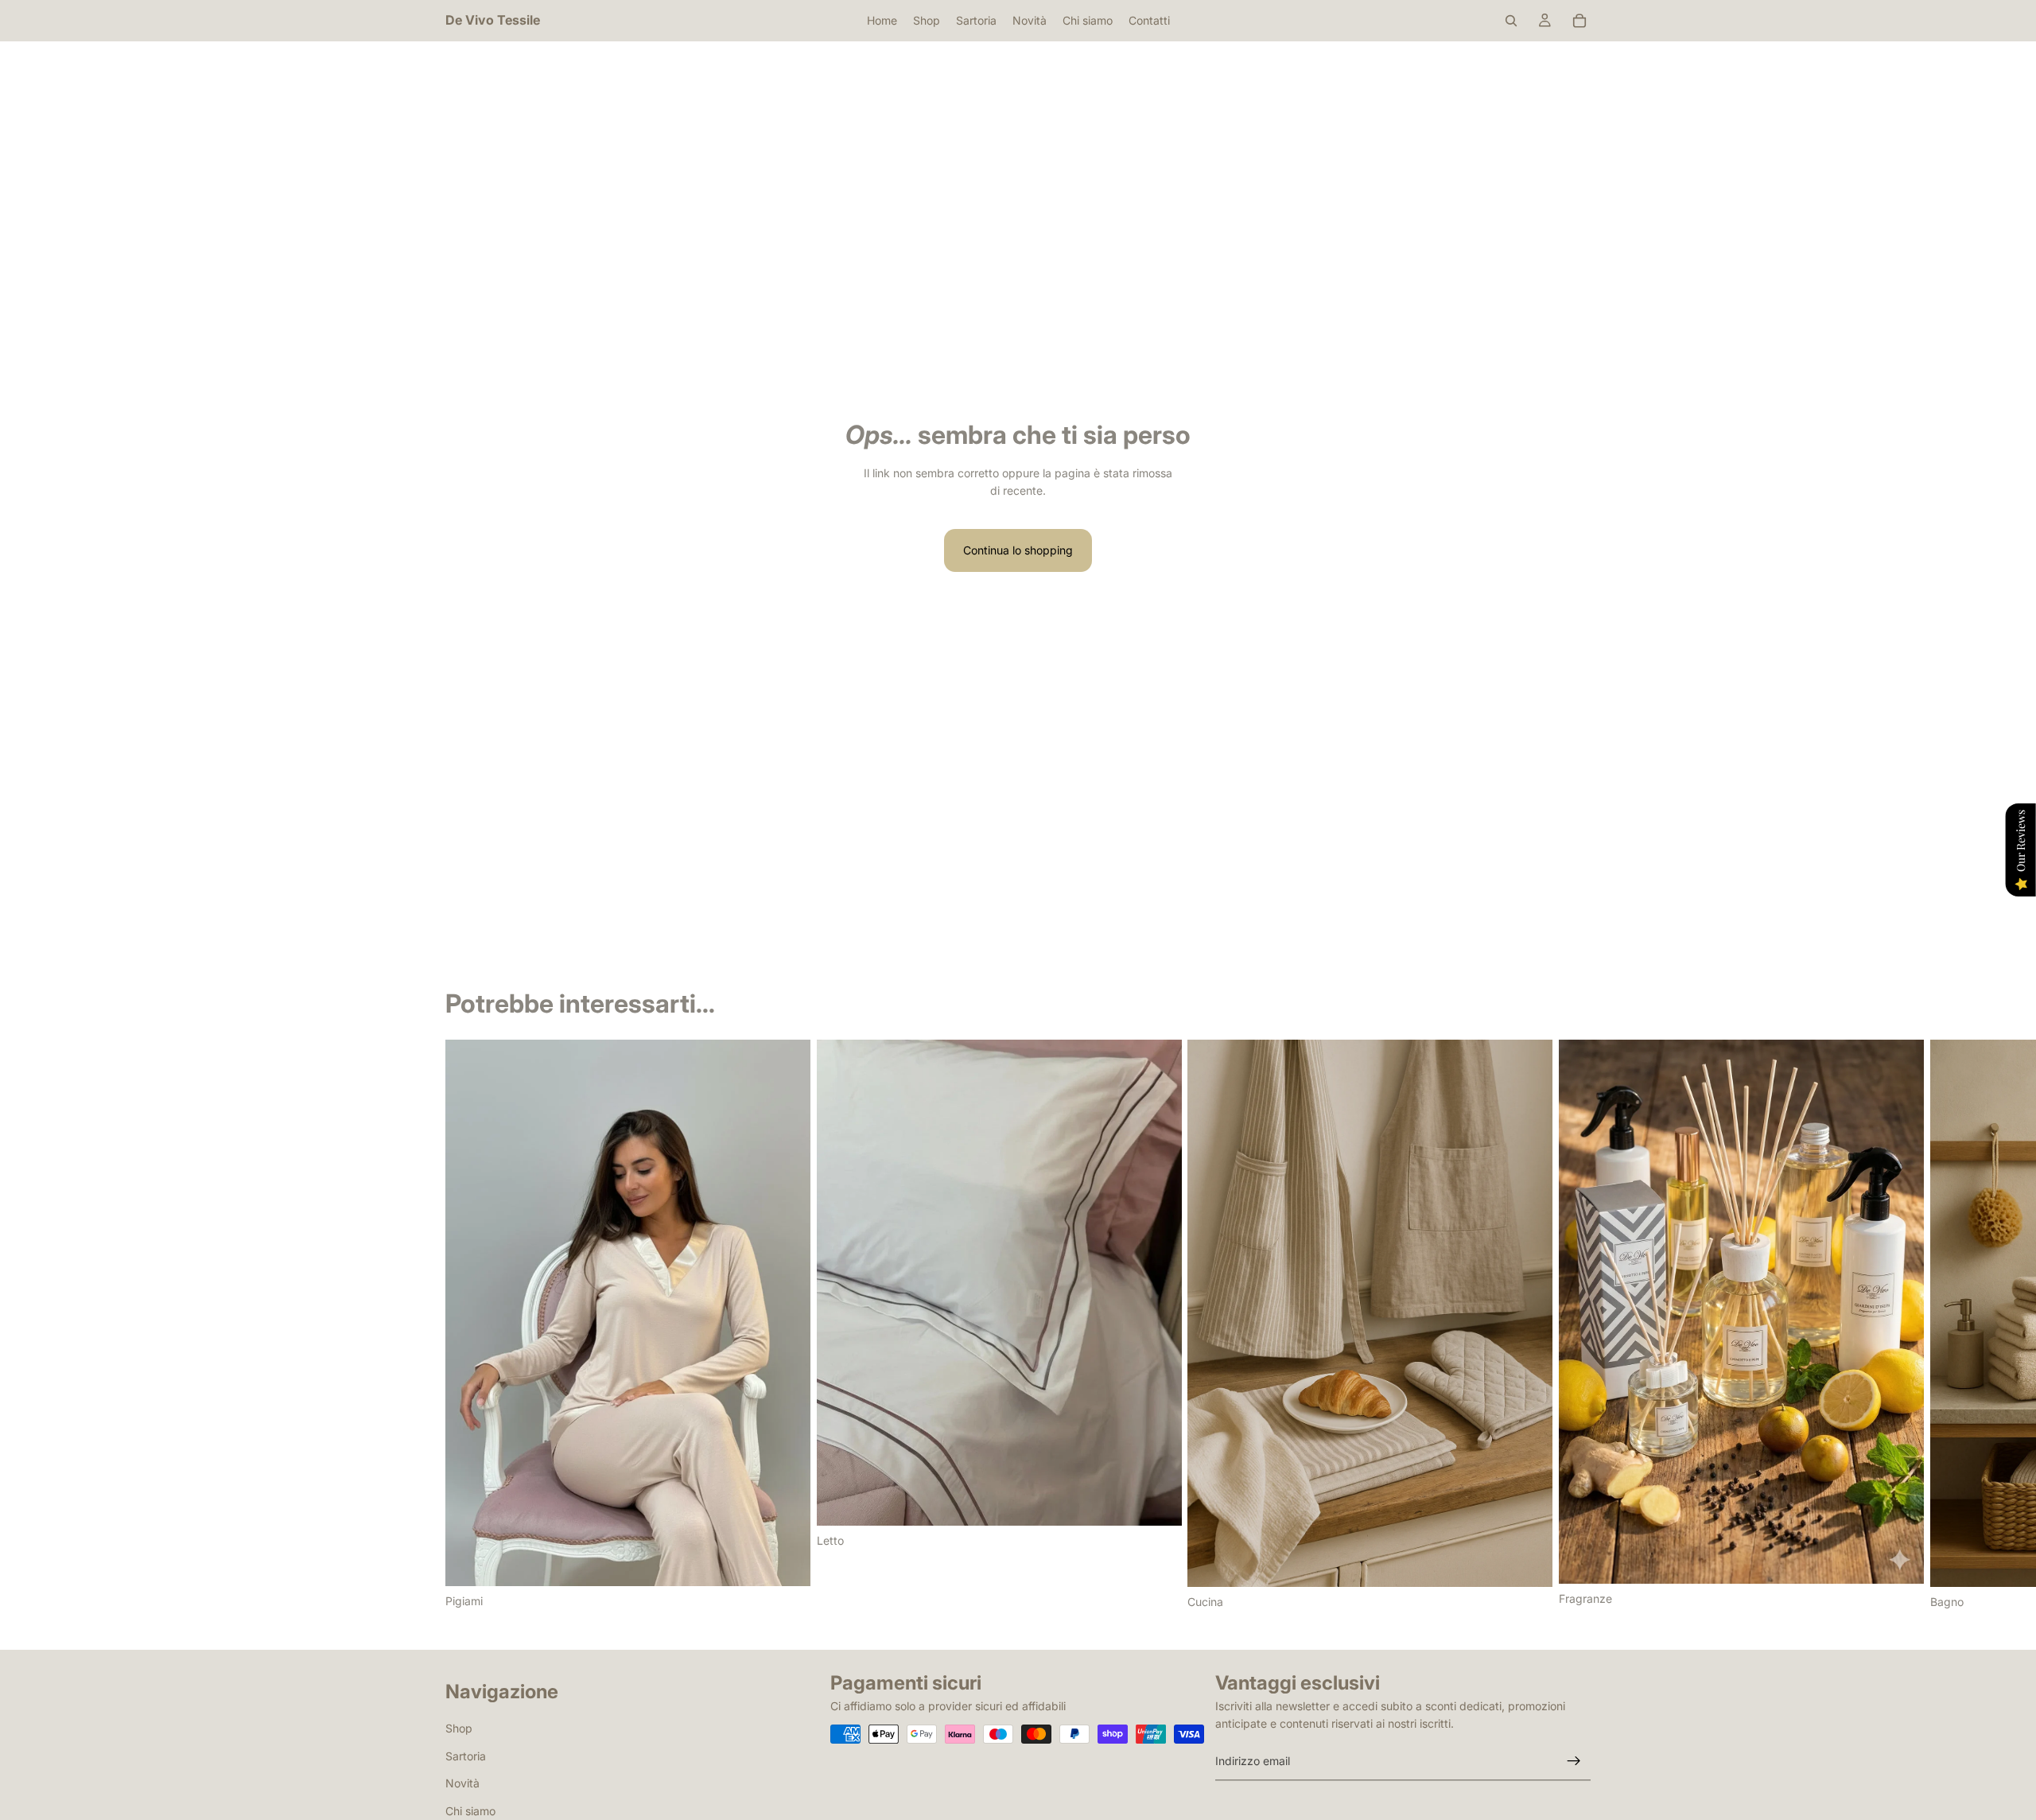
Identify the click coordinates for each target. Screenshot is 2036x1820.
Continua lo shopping (1018, 550)
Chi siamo (470, 1810)
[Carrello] (1579, 21)
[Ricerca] (1511, 21)
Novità (462, 1783)
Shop (459, 1728)
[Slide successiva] (1573, 1325)
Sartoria (466, 1755)
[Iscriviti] (1574, 1761)
